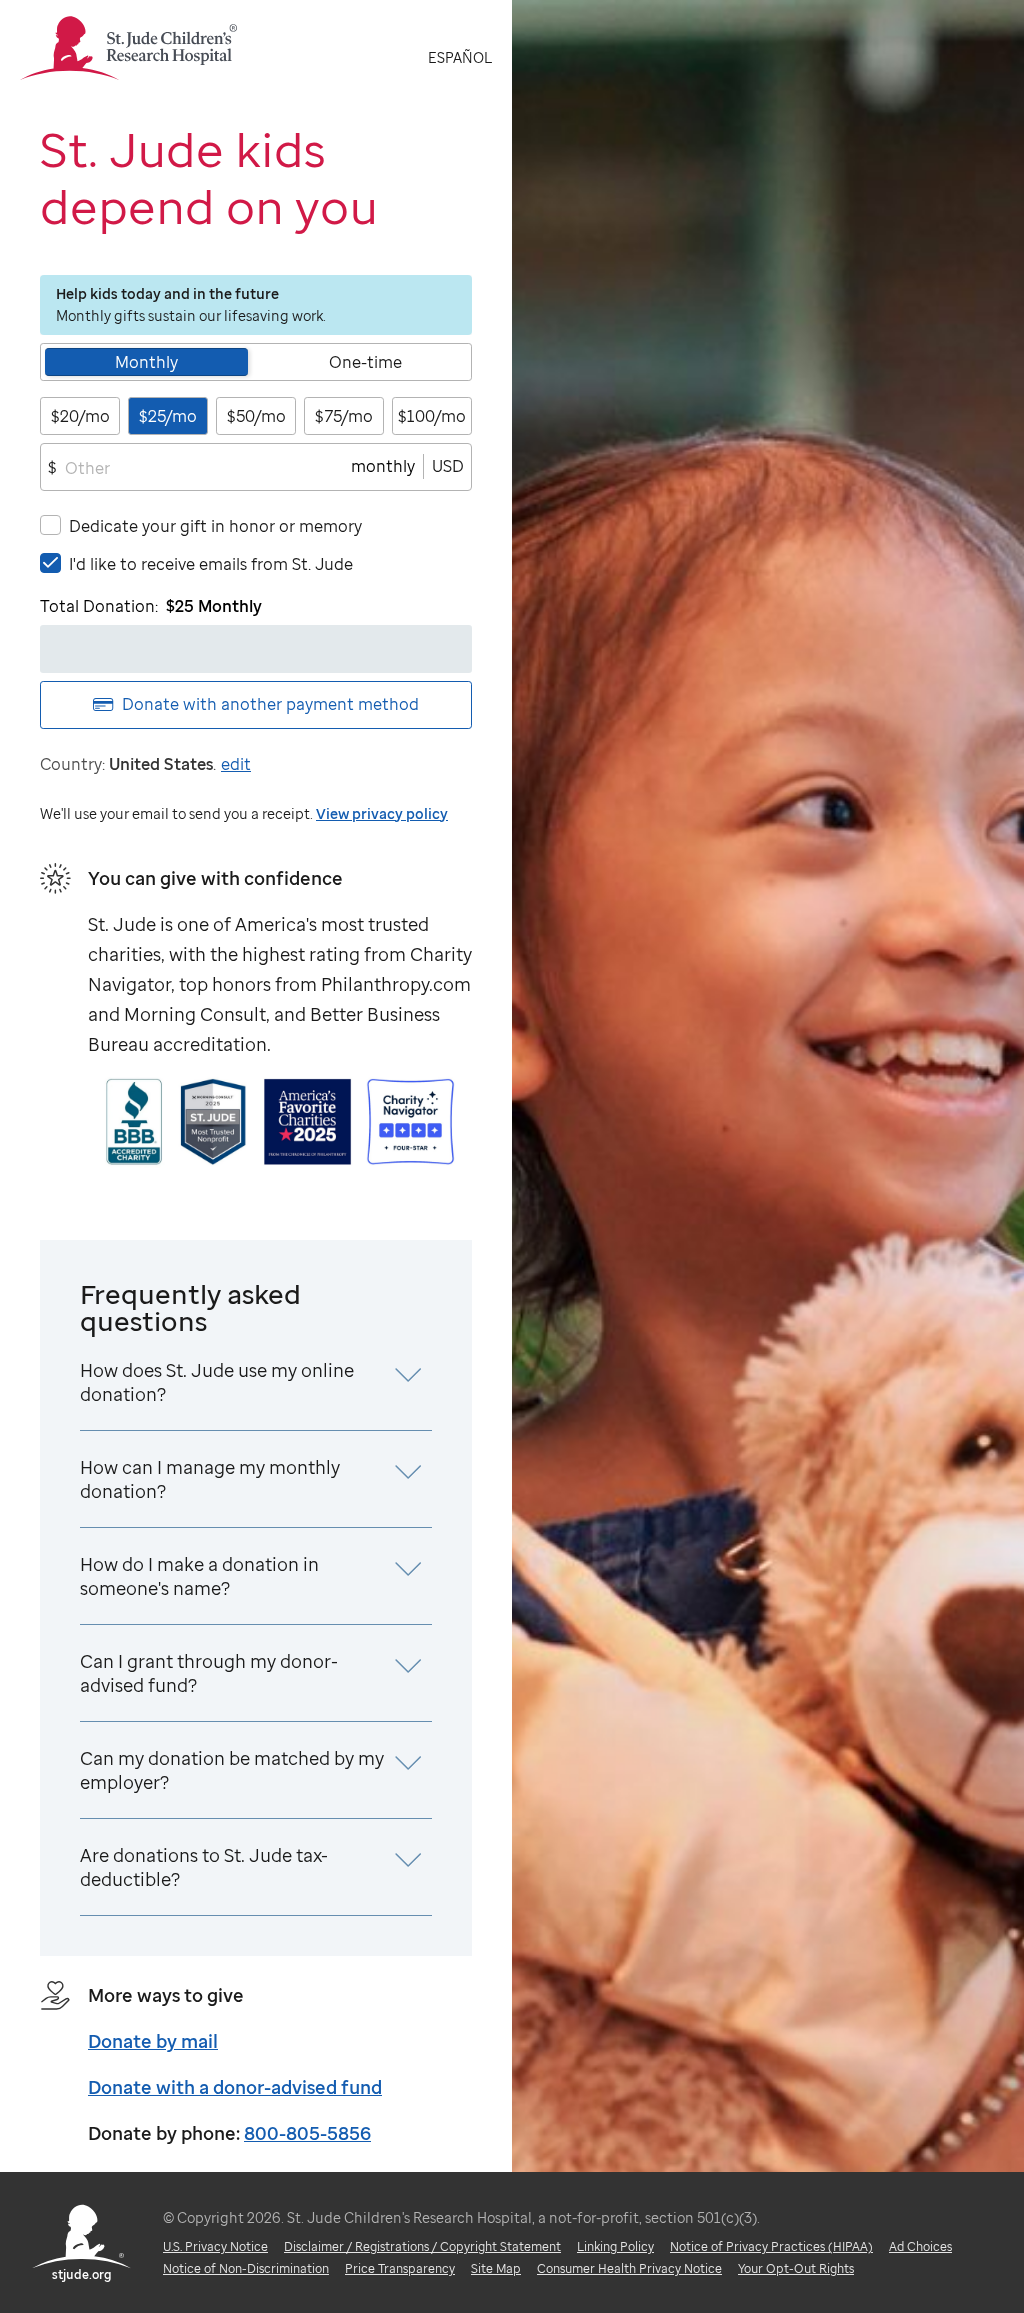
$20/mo (80, 416)
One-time (365, 362)
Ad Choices (920, 2246)
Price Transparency (400, 2268)
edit (236, 764)
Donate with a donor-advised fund (235, 2087)
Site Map (496, 2268)
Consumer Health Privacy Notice (629, 2268)
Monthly (146, 362)
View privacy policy (382, 813)
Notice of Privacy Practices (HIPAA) (771, 2246)
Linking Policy (615, 2246)
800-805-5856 (307, 2133)
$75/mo (344, 416)
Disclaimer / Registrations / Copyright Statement (422, 2246)
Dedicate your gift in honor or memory (215, 526)
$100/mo (432, 416)
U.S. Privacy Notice (215, 2246)
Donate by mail (153, 2041)
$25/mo (168, 416)
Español (460, 57)
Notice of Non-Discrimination (246, 2268)
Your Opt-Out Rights (796, 2268)
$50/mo (256, 416)
